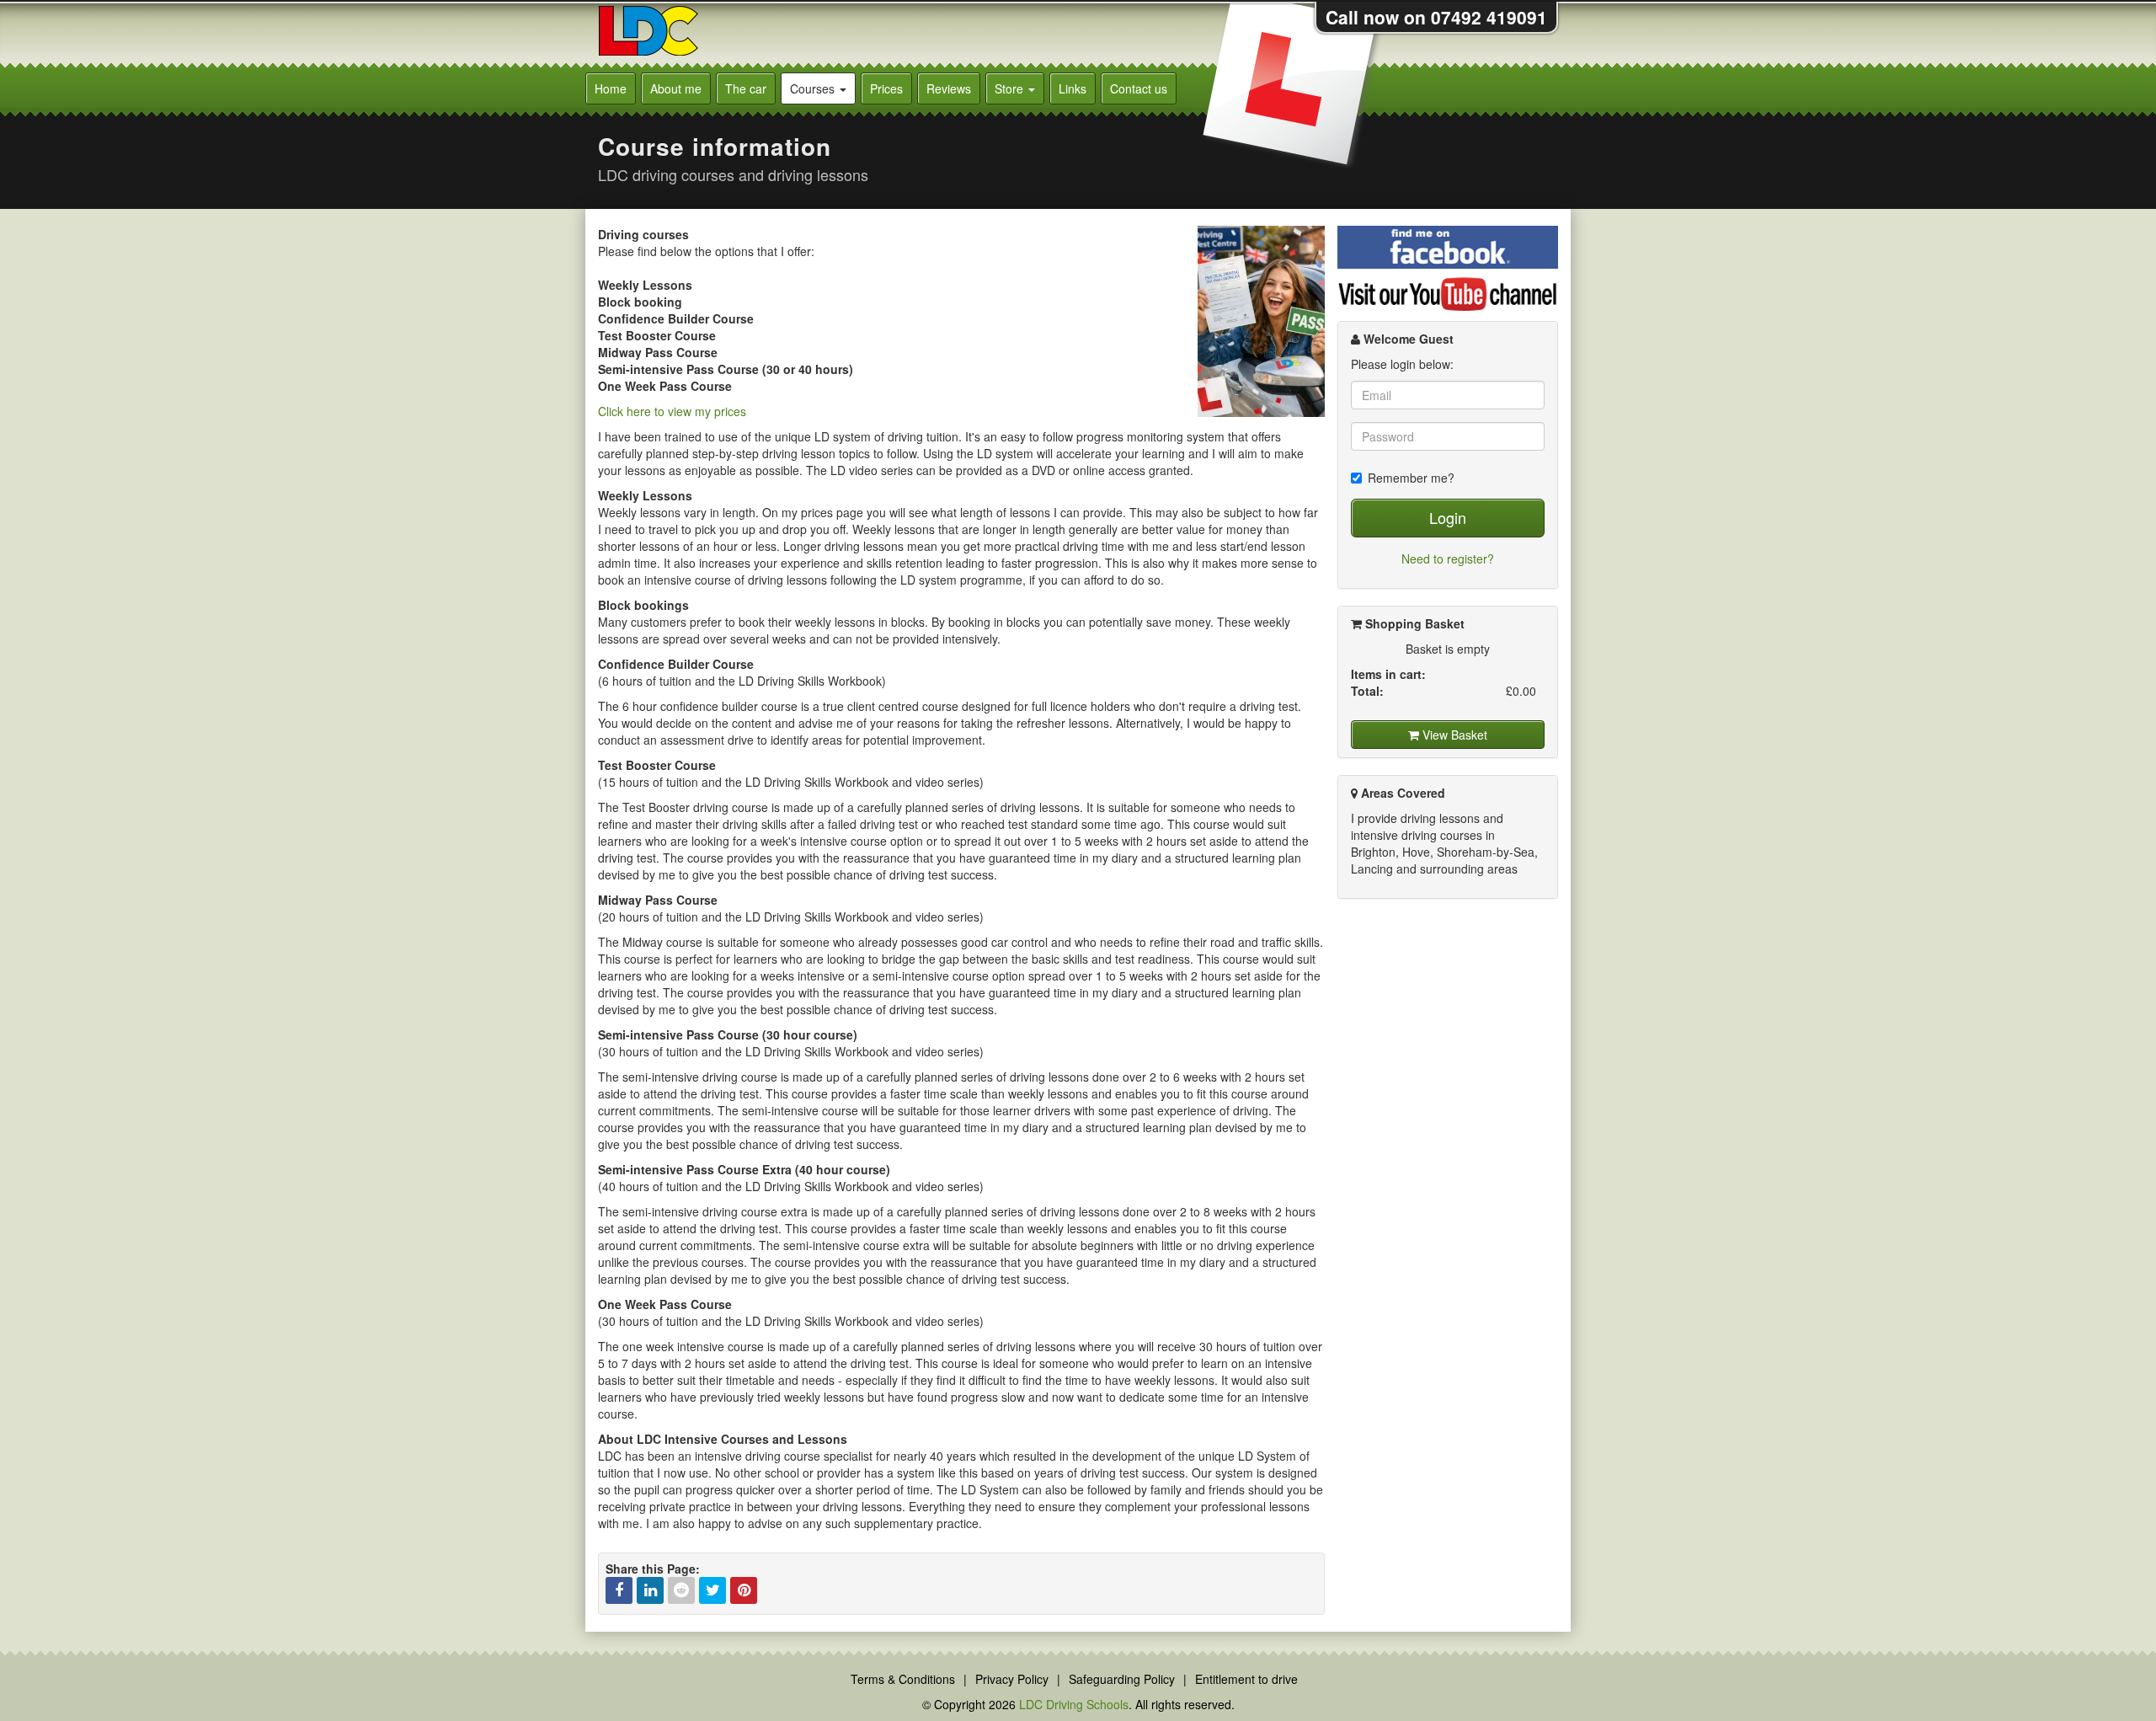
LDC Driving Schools (1074, 1704)
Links (1073, 88)
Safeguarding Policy (1122, 1679)
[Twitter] (712, 1590)
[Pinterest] (744, 1590)
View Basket (1453, 735)
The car (746, 88)
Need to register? (1448, 559)
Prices (886, 88)
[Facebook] (619, 1590)
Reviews (949, 88)
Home (611, 88)
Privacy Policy (1012, 1679)
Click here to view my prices (672, 411)
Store (1011, 88)
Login (1448, 517)
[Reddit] (681, 1590)
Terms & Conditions (903, 1679)
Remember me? (1411, 478)
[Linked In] (650, 1590)
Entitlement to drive (1246, 1679)
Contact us (1139, 88)
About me (676, 88)
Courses (814, 88)
